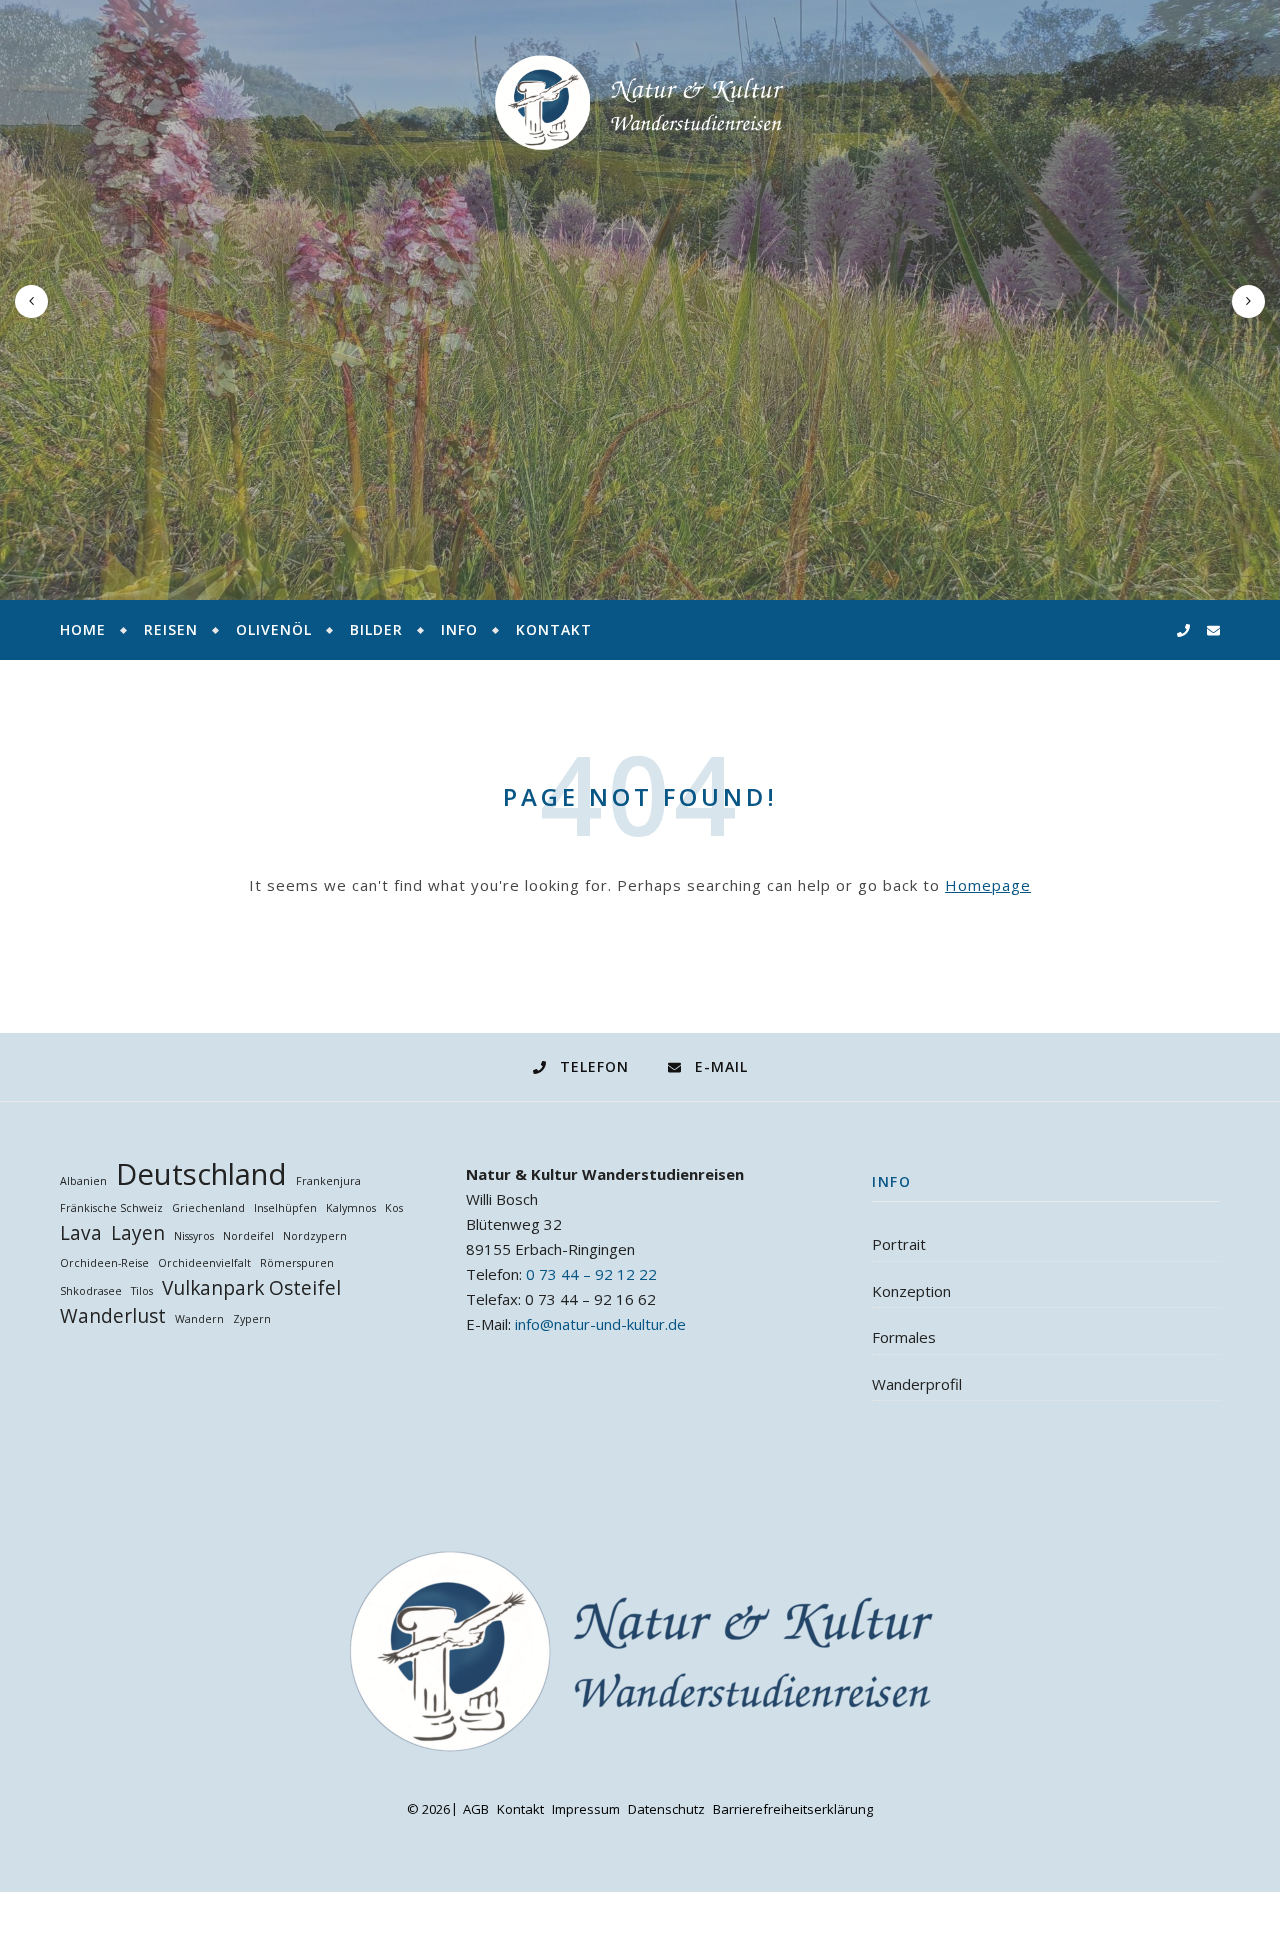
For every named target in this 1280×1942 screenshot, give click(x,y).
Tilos (142, 1291)
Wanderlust (113, 1316)
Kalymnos (351, 1208)
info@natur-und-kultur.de (600, 1324)
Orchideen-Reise (104, 1263)
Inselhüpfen (285, 1208)
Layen (138, 1233)
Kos (394, 1208)
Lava (81, 1233)
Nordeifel (248, 1236)
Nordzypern (315, 1236)
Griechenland (208, 1208)
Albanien (83, 1181)
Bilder (376, 629)
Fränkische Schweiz (111, 1208)
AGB (476, 1809)
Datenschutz (666, 1809)
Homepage (988, 885)
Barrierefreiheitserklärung (793, 1809)
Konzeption (911, 1291)
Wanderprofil (917, 1384)
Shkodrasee (91, 1291)
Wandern (199, 1319)
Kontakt (554, 629)
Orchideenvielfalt (204, 1263)
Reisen (171, 629)
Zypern (252, 1319)
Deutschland (201, 1174)
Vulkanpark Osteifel (251, 1288)
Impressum (586, 1809)
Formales (904, 1337)
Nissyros (194, 1236)
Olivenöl (274, 629)
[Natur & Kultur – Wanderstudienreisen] (640, 103)
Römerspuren (297, 1263)
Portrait (899, 1244)
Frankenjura (328, 1181)
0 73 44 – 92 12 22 (591, 1274)
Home (83, 629)
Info (459, 629)
